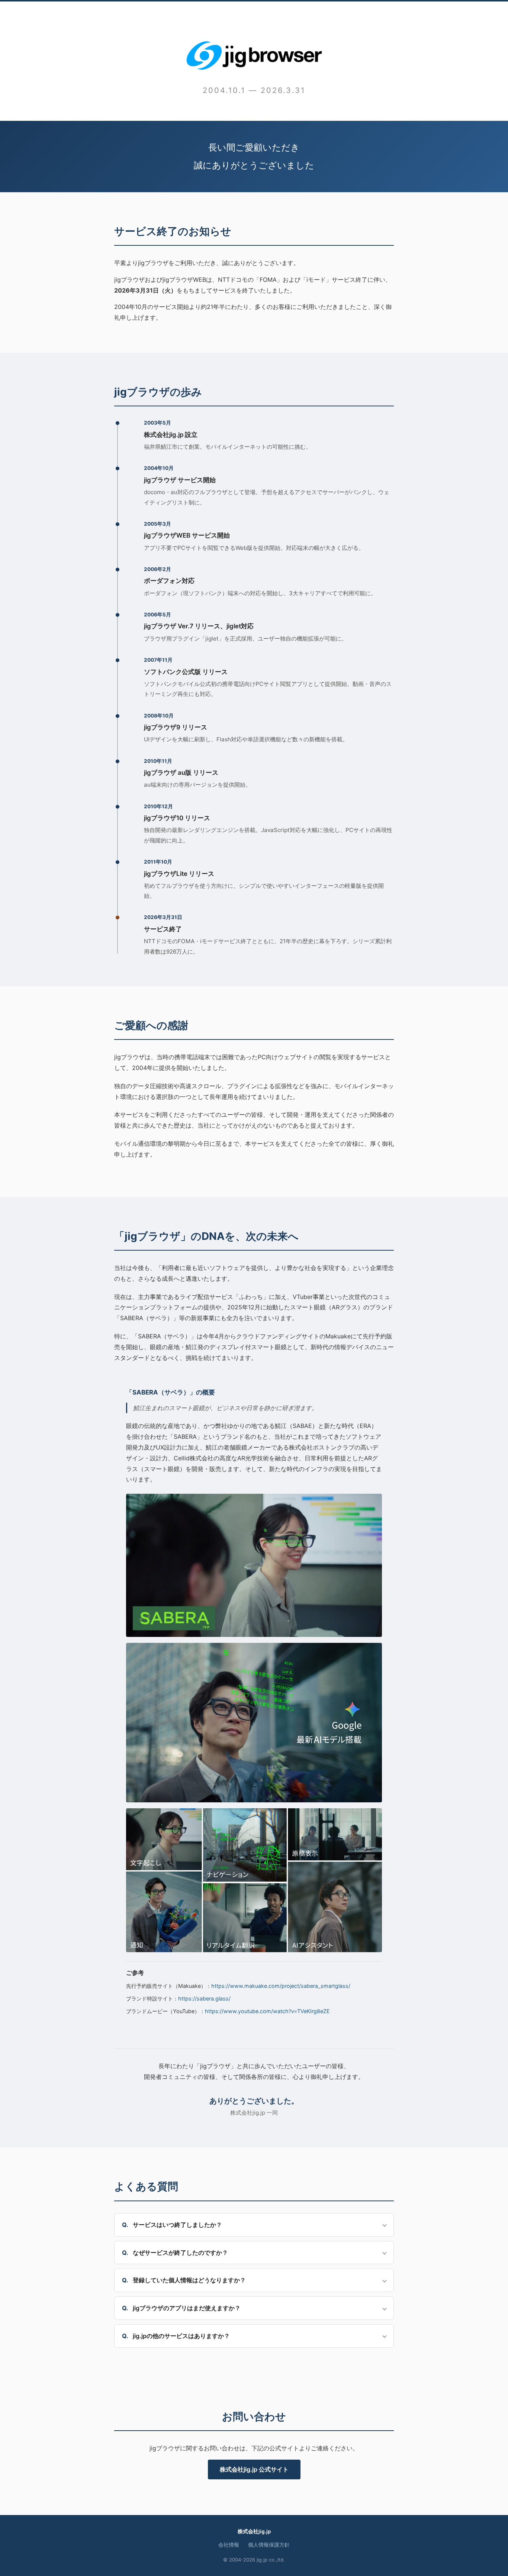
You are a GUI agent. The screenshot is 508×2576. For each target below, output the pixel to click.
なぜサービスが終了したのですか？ (180, 2253)
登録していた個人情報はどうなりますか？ (189, 2280)
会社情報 (229, 2545)
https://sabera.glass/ (204, 1998)
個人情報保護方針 (269, 2545)
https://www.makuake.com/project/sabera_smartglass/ (281, 1986)
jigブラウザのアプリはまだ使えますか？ (187, 2308)
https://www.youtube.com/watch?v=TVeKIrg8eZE (267, 2011)
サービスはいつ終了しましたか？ (177, 2225)
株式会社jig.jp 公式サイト (254, 2469)
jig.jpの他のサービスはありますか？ (181, 2336)
